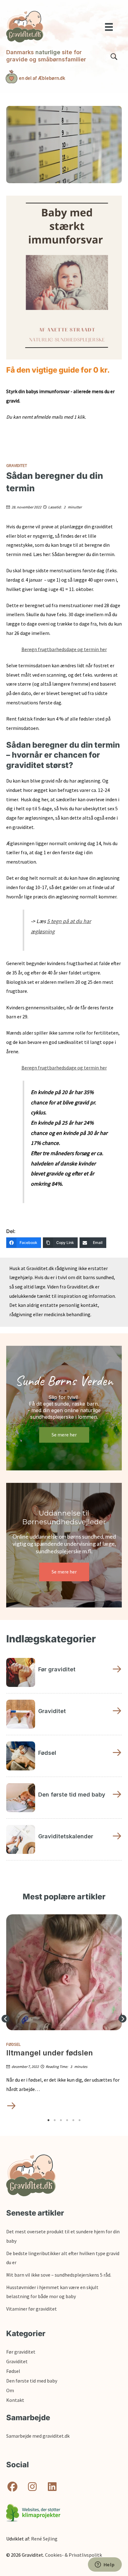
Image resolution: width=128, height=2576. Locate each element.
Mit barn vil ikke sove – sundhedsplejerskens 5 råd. (59, 2275)
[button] (5, 2019)
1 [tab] (48, 2120)
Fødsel (13, 2044)
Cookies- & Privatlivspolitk (73, 2555)
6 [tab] (80, 2120)
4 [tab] (67, 2120)
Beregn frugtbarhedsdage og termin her (64, 649)
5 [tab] (73, 2120)
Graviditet (17, 465)
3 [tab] (61, 2120)
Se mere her (64, 1435)
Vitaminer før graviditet (32, 2309)
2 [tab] (55, 2120)
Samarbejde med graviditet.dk (38, 2436)
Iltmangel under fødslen (50, 2053)
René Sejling (44, 2539)
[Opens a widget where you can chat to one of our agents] (105, 2565)
